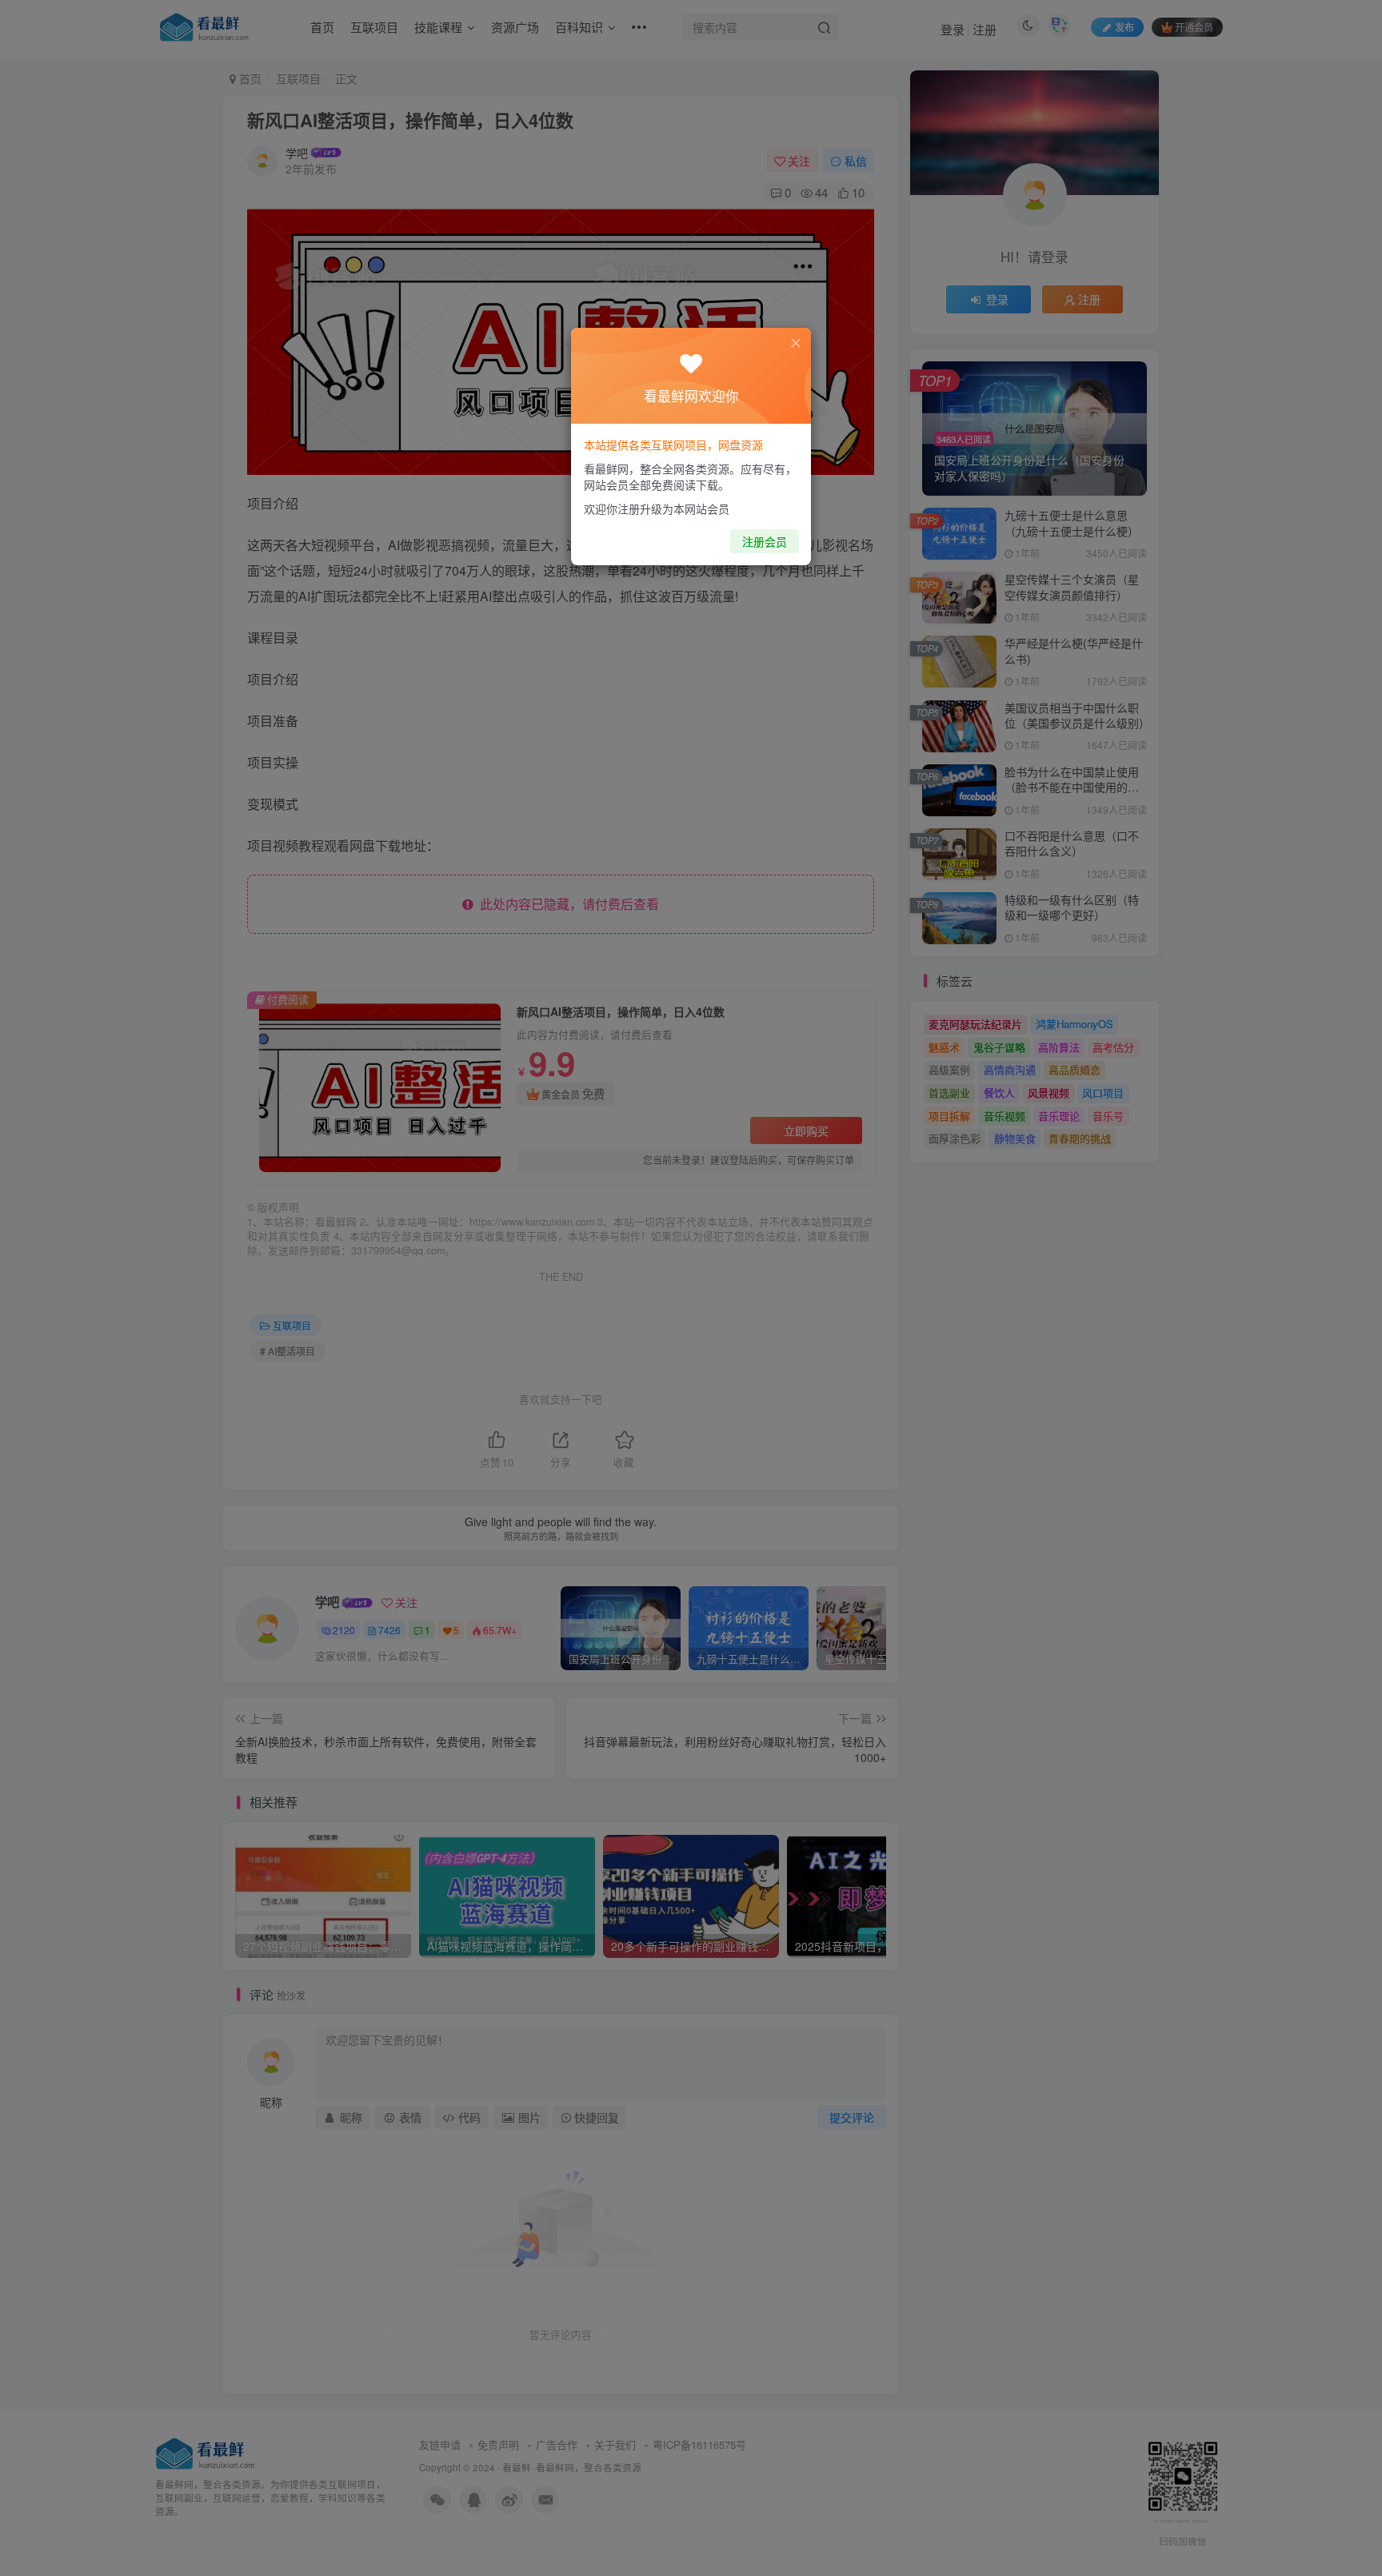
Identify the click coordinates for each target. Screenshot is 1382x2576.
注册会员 (765, 541)
